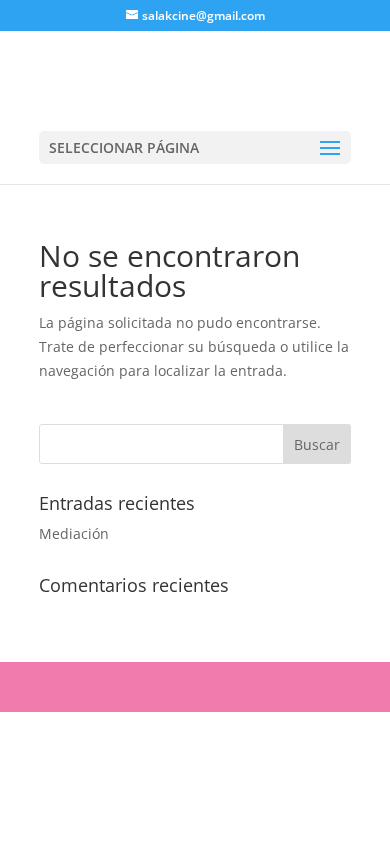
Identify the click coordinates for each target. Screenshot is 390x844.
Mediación (74, 533)
